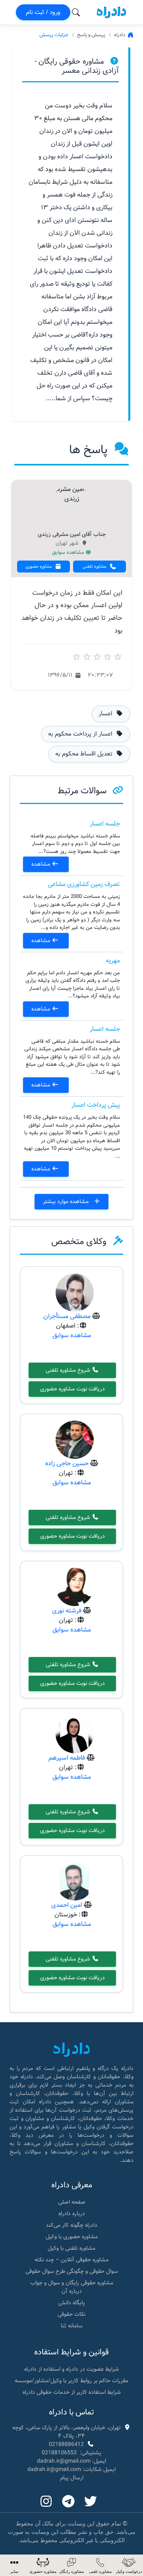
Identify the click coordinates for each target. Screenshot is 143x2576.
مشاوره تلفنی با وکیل (71, 2248)
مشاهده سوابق (69, 553)
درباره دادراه (72, 2214)
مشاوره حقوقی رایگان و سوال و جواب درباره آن (72, 2287)
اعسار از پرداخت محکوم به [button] (81, 734)
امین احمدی (67, 1905)
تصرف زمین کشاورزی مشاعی (84, 884)
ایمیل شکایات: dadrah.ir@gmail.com (71, 2469)
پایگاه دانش (72, 2303)
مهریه (113, 961)
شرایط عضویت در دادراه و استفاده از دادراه (71, 2369)
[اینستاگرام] (46, 2502)
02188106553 (59, 2453)
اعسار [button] (106, 714)
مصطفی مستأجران (67, 1316)
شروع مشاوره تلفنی (69, 1370)
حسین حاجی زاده (67, 1463)
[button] (14, 2565)
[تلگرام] (68, 2502)
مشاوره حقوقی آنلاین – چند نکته (71, 2260)
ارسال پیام (72, 2478)
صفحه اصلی (72, 2202)
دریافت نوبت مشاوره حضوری (72, 1389)
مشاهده (42, 864)
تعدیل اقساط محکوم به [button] (85, 754)
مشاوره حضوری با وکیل (72, 2237)
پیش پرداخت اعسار (96, 1105)
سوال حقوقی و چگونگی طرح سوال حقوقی (72, 2271)
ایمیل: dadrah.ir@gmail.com (71, 2461)
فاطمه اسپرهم (67, 1758)
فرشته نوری (67, 1611)
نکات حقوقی (71, 2314)
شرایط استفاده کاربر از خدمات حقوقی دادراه (72, 2392)
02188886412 (66, 2444)
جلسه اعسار (105, 824)
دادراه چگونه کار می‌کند (71, 2225)
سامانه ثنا (72, 2326)
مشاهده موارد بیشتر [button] (67, 1201)
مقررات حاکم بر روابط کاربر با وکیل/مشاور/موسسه (71, 2381)
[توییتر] (91, 2502)
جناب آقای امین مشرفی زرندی (72, 535)
